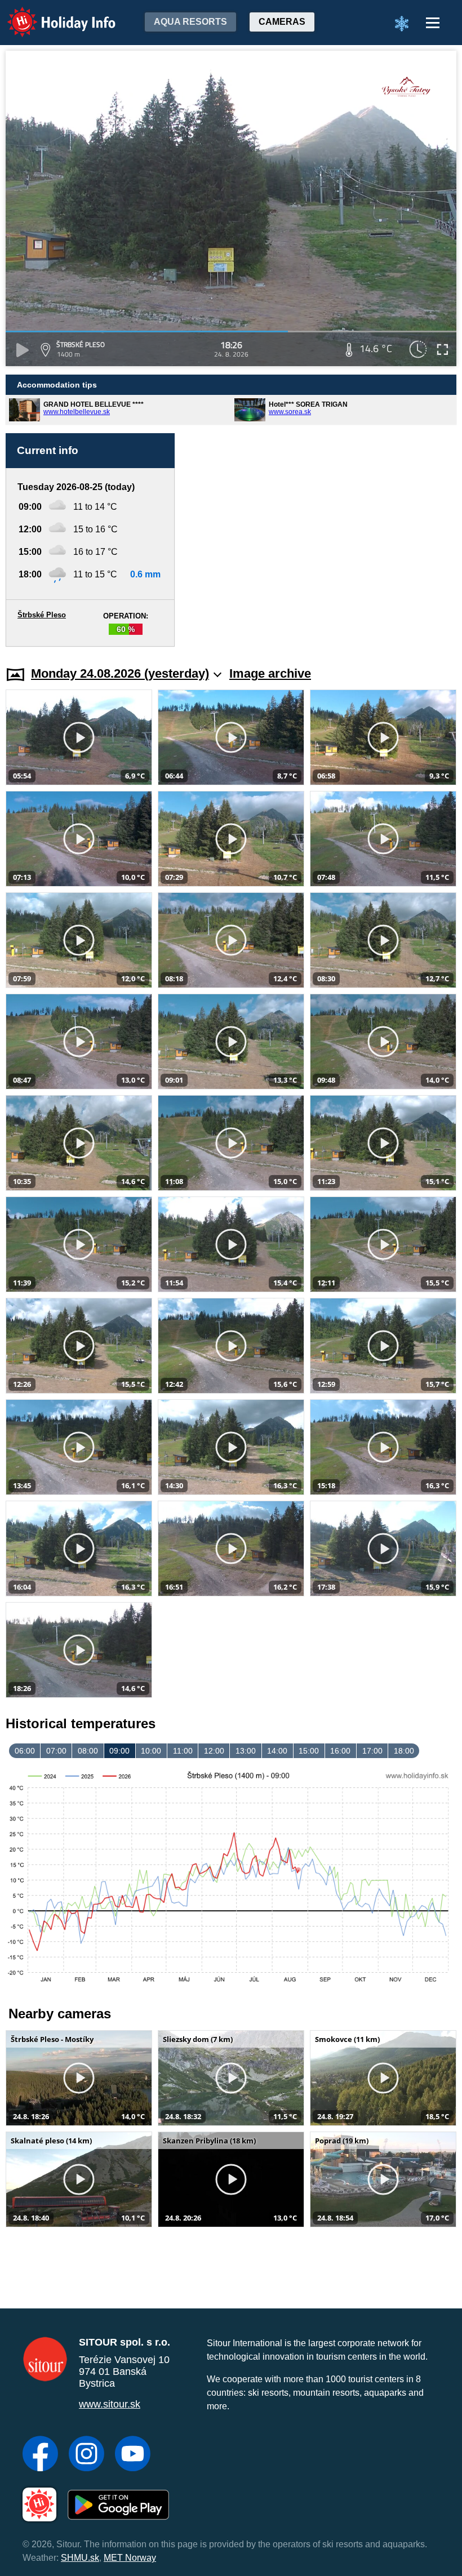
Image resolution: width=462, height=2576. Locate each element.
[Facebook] (40, 2455)
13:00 (246, 1751)
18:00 (404, 1751)
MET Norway (130, 2558)
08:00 (88, 1751)
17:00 (372, 1751)
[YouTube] (133, 2455)
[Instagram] (86, 2455)
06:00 (25, 1751)
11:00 (183, 1751)
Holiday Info (51, 14)
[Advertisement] (321, 540)
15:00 (309, 1751)
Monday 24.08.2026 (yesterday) (120, 673)
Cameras (282, 22)
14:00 (277, 1751)
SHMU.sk (80, 2558)
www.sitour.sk (110, 2404)
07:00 (56, 1751)
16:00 (340, 1751)
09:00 (119, 1751)
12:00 (214, 1751)
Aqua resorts (190, 22)
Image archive (270, 673)
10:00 (151, 1751)
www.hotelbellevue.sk (77, 412)
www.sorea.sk (290, 412)
